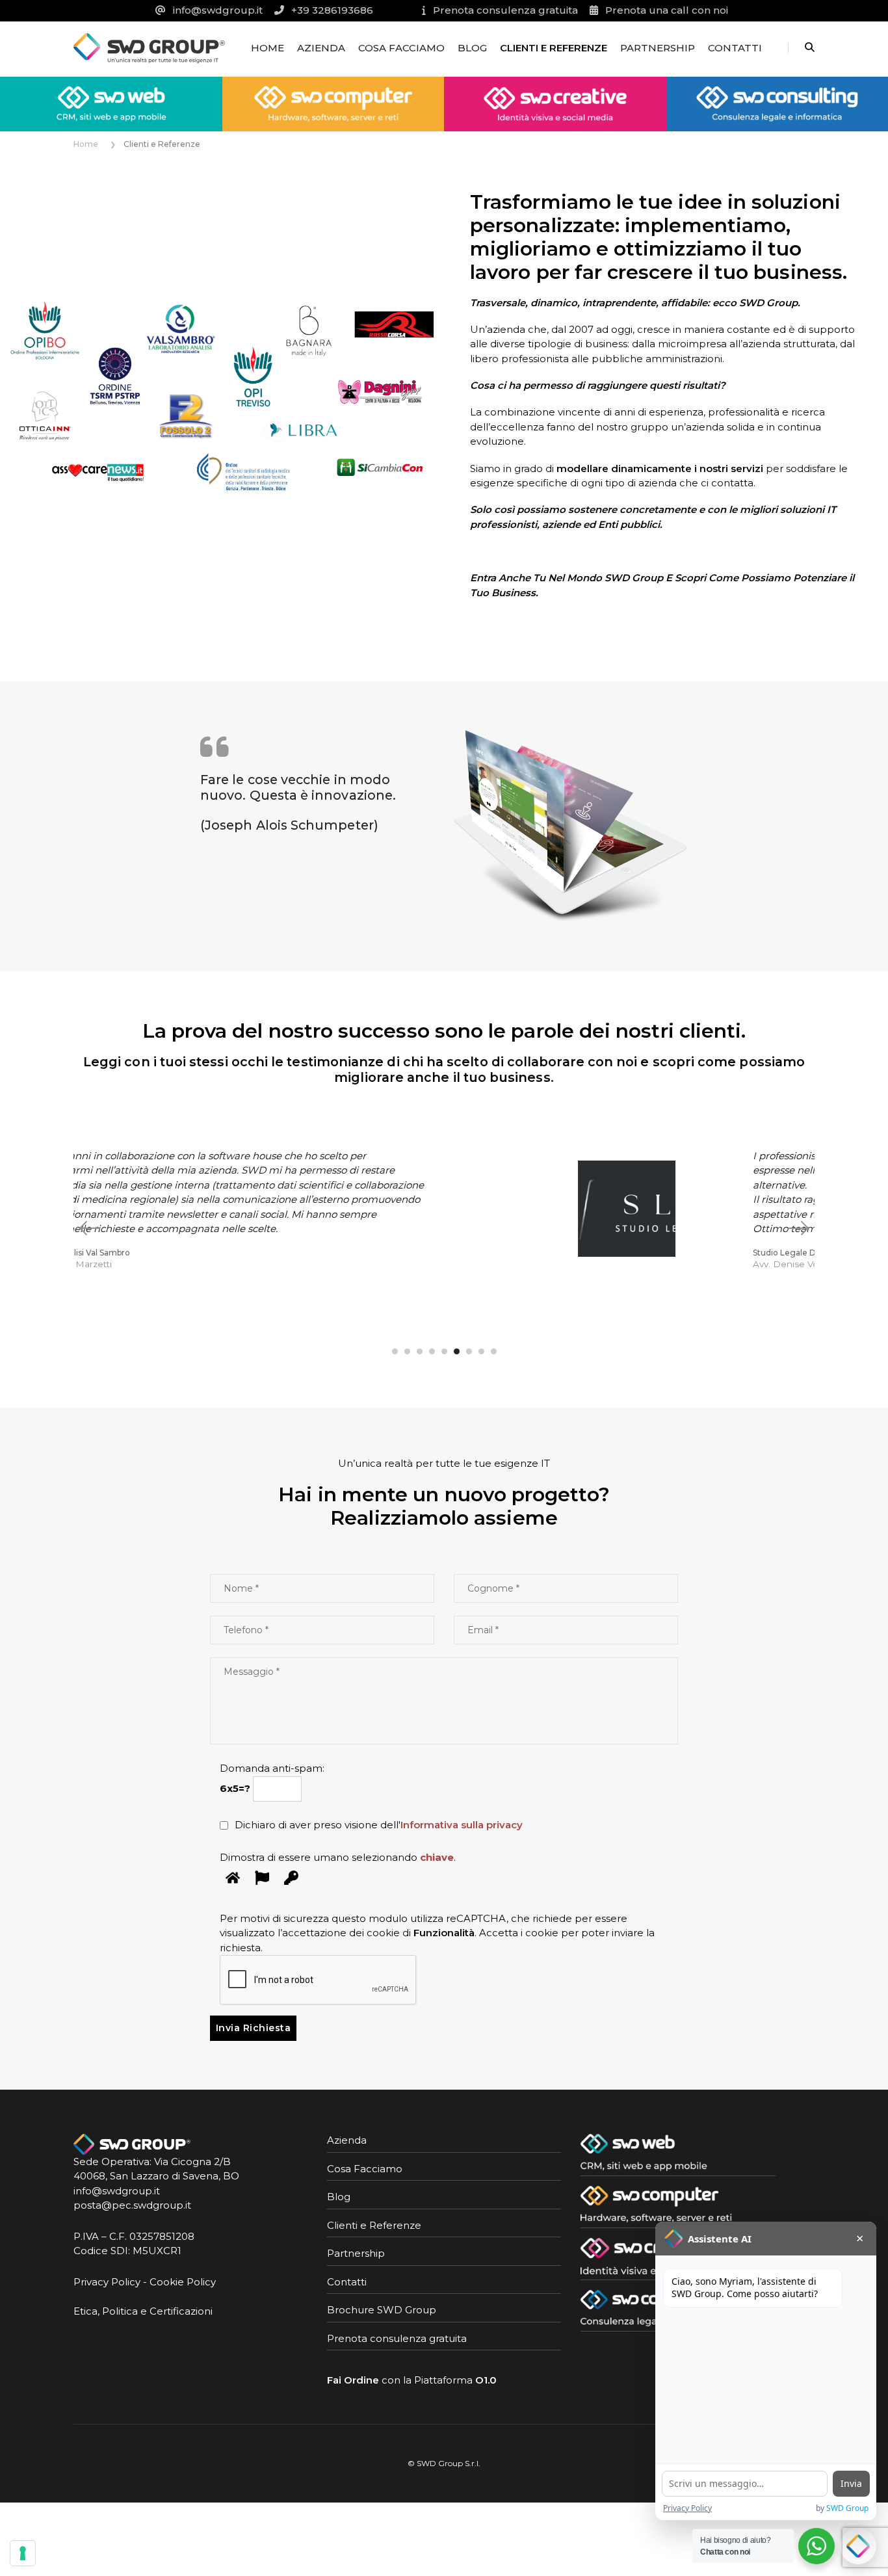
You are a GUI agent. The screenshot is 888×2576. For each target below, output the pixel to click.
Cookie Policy (183, 2282)
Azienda (321, 48)
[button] (395, 1351)
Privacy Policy (107, 2282)
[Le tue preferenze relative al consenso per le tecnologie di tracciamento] (23, 2553)
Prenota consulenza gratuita (397, 2338)
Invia (851, 2483)
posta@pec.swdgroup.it (132, 2205)
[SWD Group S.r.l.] (149, 47)
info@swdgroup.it (117, 2191)
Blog (472, 48)
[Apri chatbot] (858, 2546)
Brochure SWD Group (382, 2310)
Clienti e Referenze (554, 48)
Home (268, 48)
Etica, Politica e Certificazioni (143, 2311)
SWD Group (847, 2508)
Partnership (658, 48)
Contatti (735, 48)
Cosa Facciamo (401, 48)
